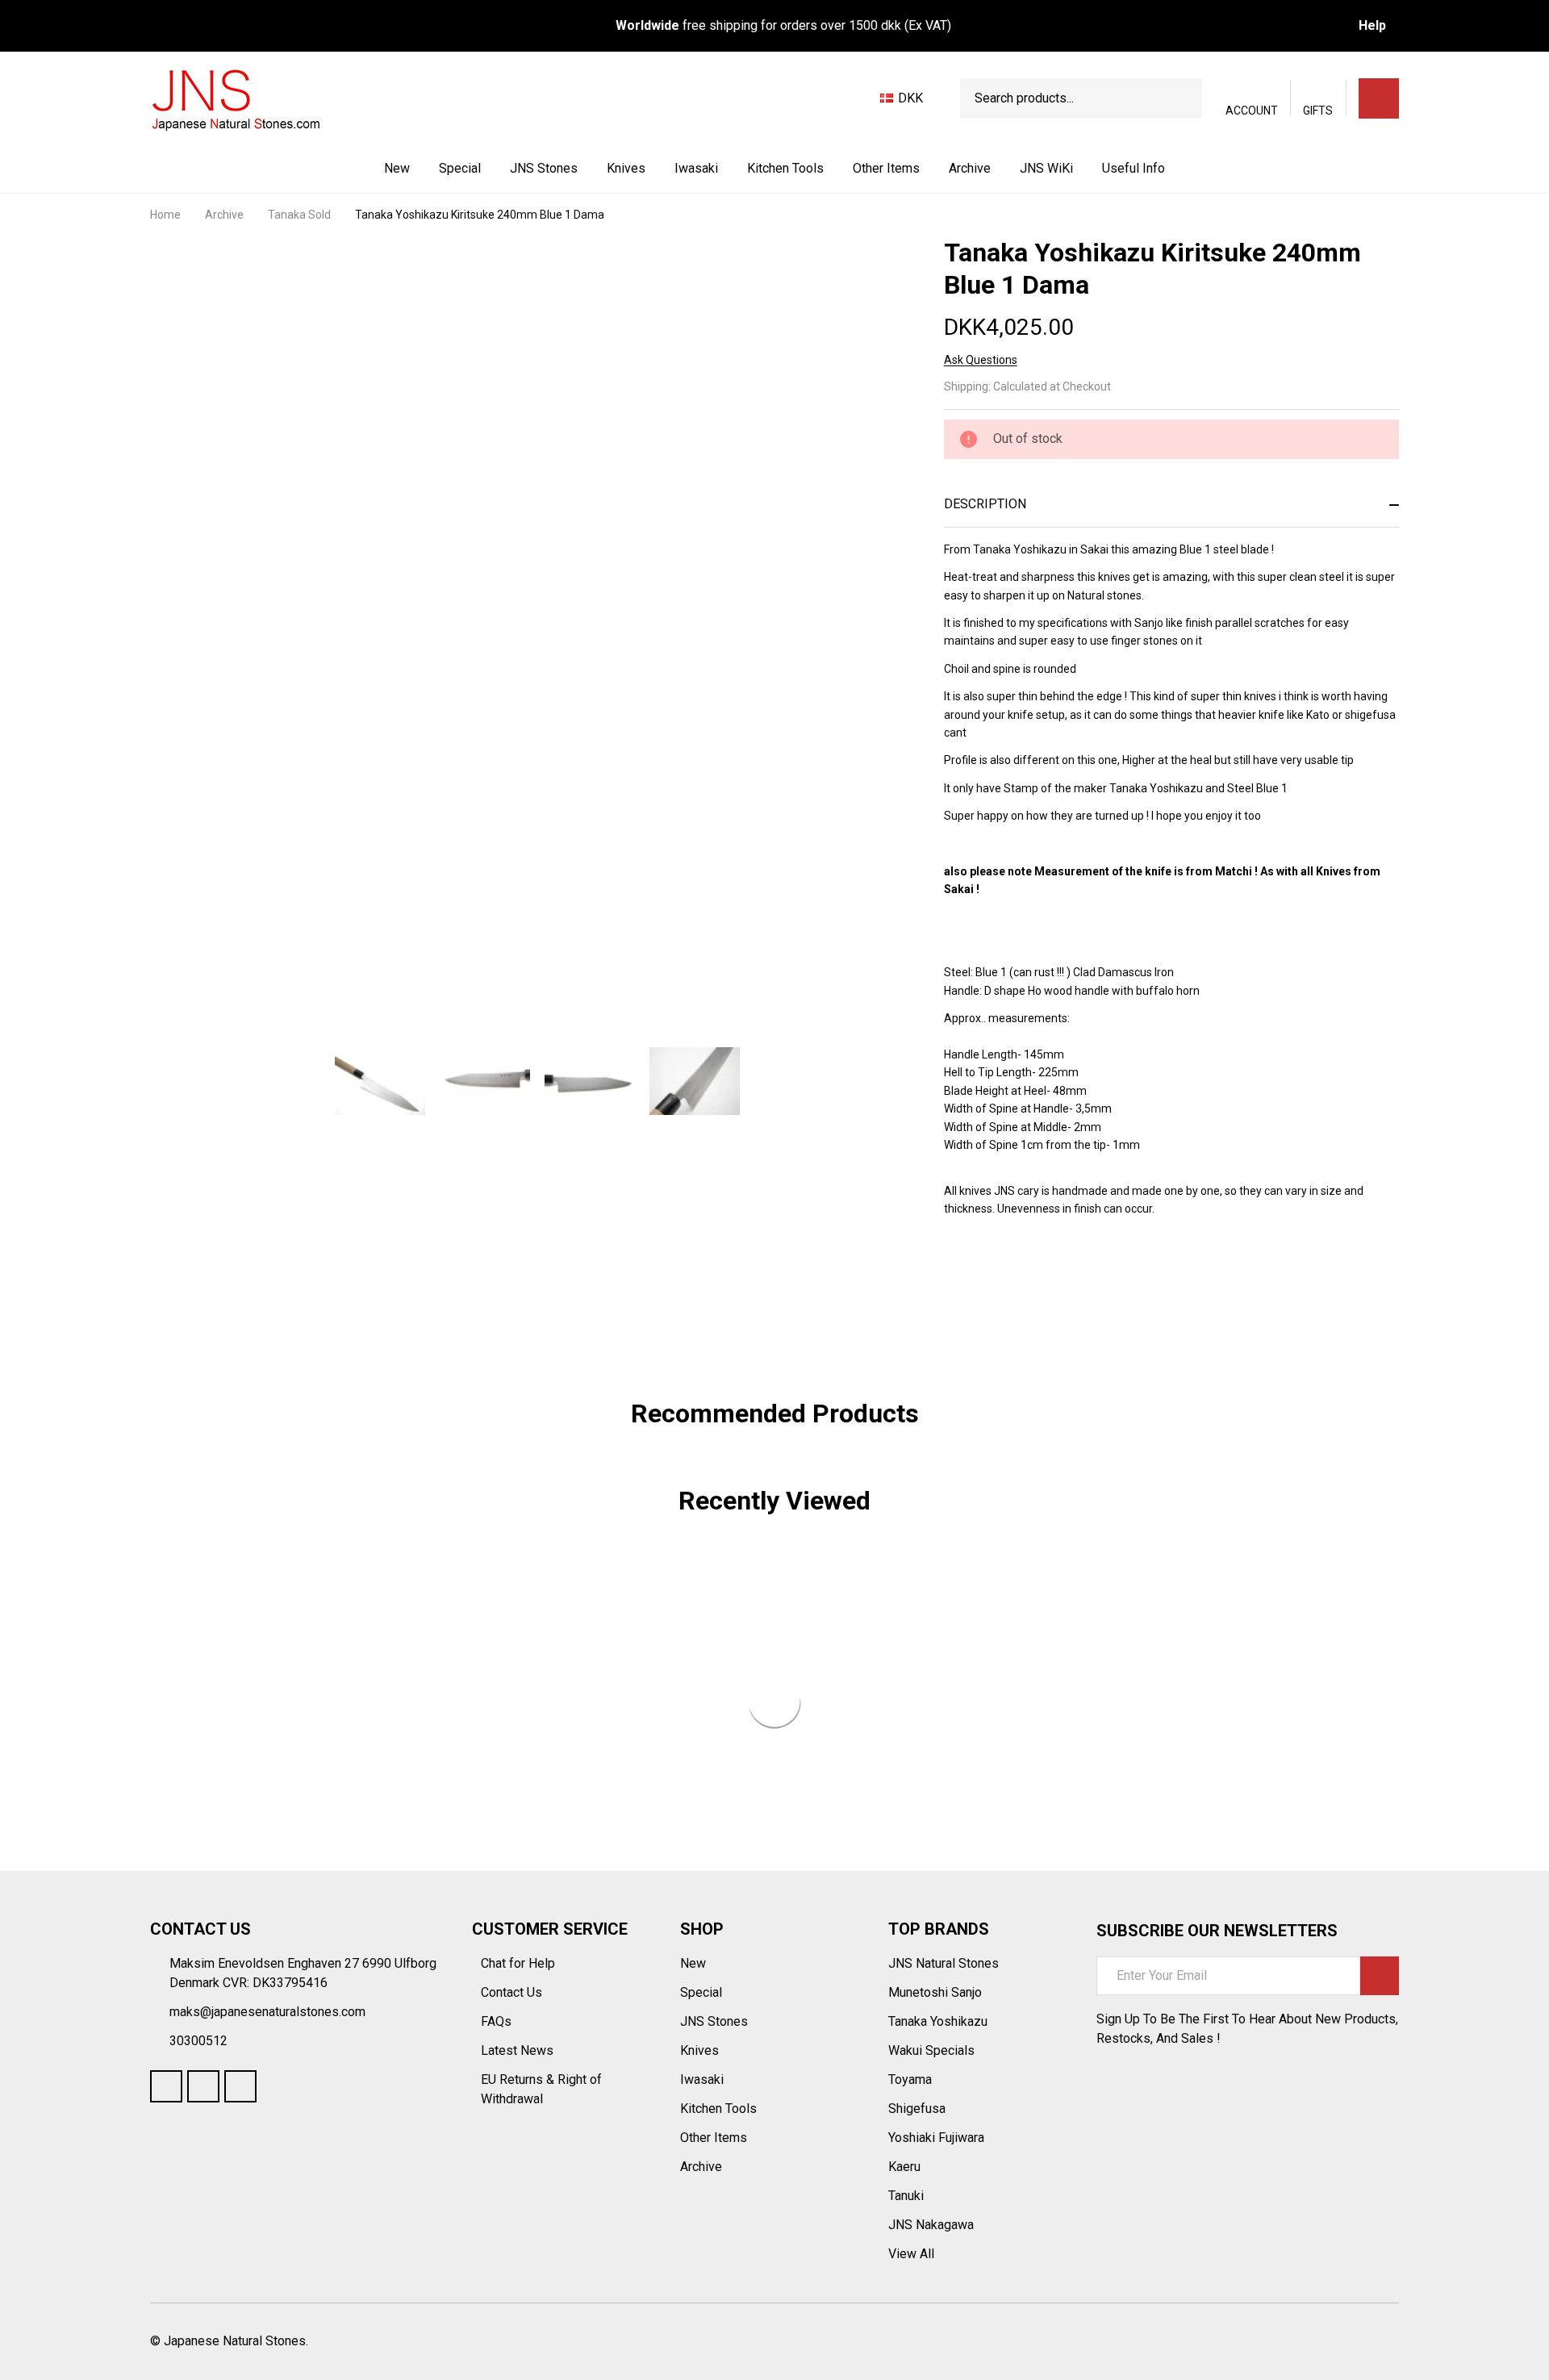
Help (1372, 25)
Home (165, 215)
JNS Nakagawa (931, 2225)
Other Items (886, 168)
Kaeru (904, 2167)
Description (985, 504)
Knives (626, 168)
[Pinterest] (1068, 1301)
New (397, 168)
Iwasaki (696, 168)
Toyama (910, 2079)
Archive (970, 168)
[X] (1039, 1301)
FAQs (496, 2021)
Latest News (519, 2050)
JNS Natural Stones (944, 1963)
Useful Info (1134, 168)
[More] (579, 169)
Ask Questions (981, 360)
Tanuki (906, 2196)
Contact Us (513, 1992)
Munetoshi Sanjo (935, 1992)
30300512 (198, 2041)
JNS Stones (544, 168)
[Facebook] (981, 1301)
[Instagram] (240, 2086)
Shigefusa (917, 2109)
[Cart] (1379, 98)
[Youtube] (203, 2086)
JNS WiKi (1046, 168)
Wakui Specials (931, 2050)
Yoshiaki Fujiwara (936, 2138)
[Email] (1010, 1301)
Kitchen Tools (785, 168)
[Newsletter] (1380, 1976)
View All (911, 2254)
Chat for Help (520, 1963)
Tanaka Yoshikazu (938, 2021)
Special (460, 168)
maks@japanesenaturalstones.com (267, 2012)
